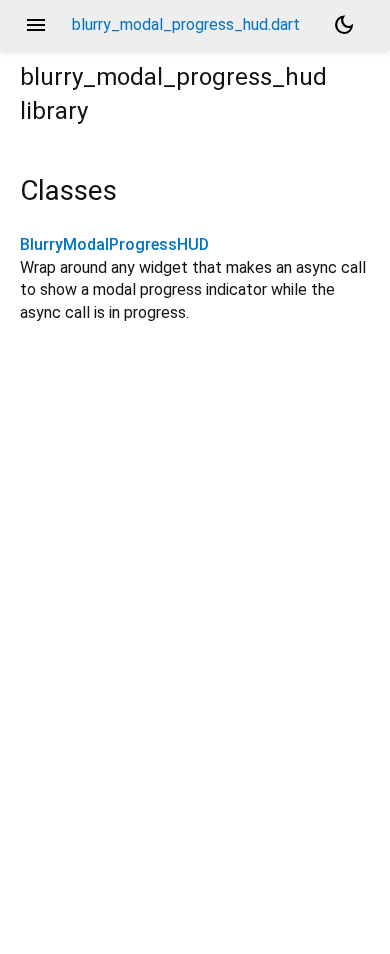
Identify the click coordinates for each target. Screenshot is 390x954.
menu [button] (36, 25)
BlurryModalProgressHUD (114, 244)
